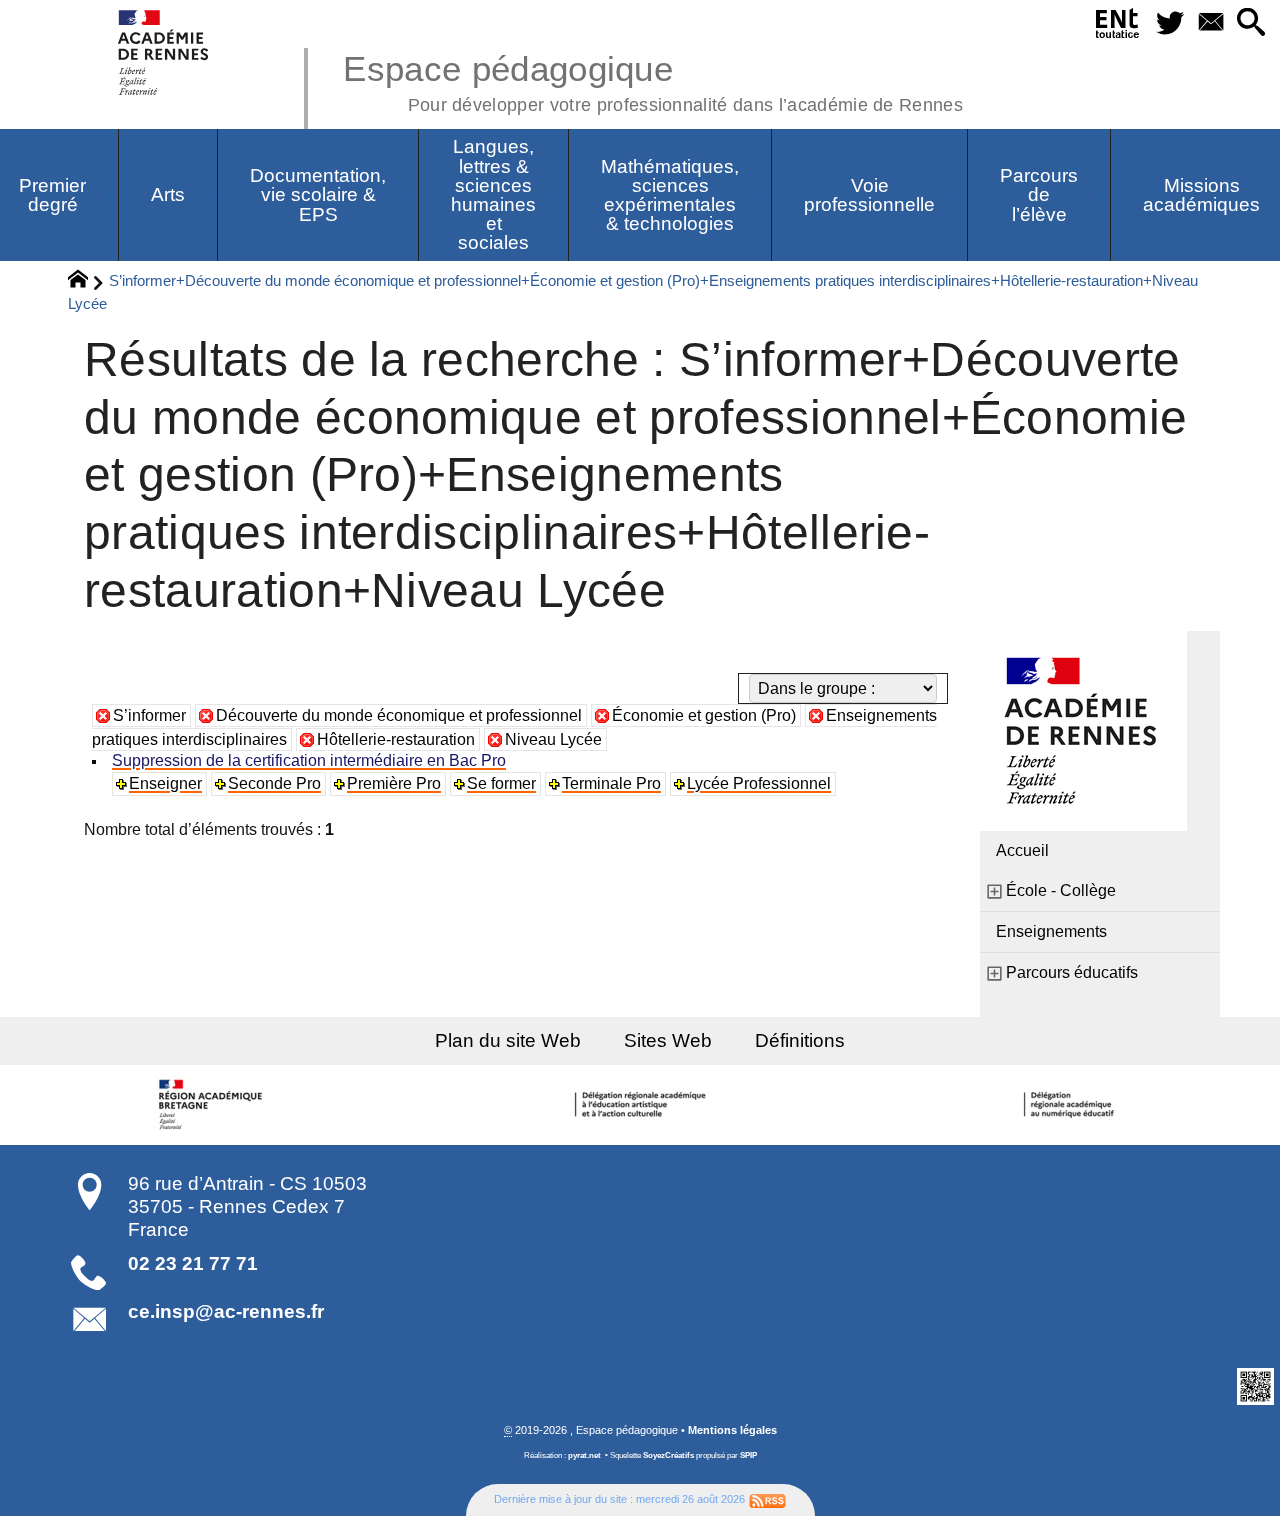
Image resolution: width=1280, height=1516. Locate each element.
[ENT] (1117, 27)
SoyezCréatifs (668, 1455)
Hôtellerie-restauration (396, 739)
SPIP (748, 1455)
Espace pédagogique (653, 80)
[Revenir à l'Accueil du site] (86, 282)
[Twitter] (1169, 23)
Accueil (1022, 850)
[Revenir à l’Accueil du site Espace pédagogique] (164, 52)
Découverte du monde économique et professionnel (399, 715)
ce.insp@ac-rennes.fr (226, 1311)
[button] (1251, 23)
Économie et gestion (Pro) (704, 715)
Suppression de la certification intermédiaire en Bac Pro (309, 760)
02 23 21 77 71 (193, 1263)
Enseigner (165, 783)
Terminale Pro (611, 783)
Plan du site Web (508, 1040)
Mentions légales (732, 1430)
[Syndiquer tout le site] (767, 1499)
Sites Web (668, 1040)
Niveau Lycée (553, 739)
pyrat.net (584, 1455)
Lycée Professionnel (759, 783)
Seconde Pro (274, 783)
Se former (501, 783)
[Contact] (1210, 23)
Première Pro (394, 783)
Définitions (800, 1040)
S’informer (149, 715)
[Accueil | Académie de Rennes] (213, 1105)
